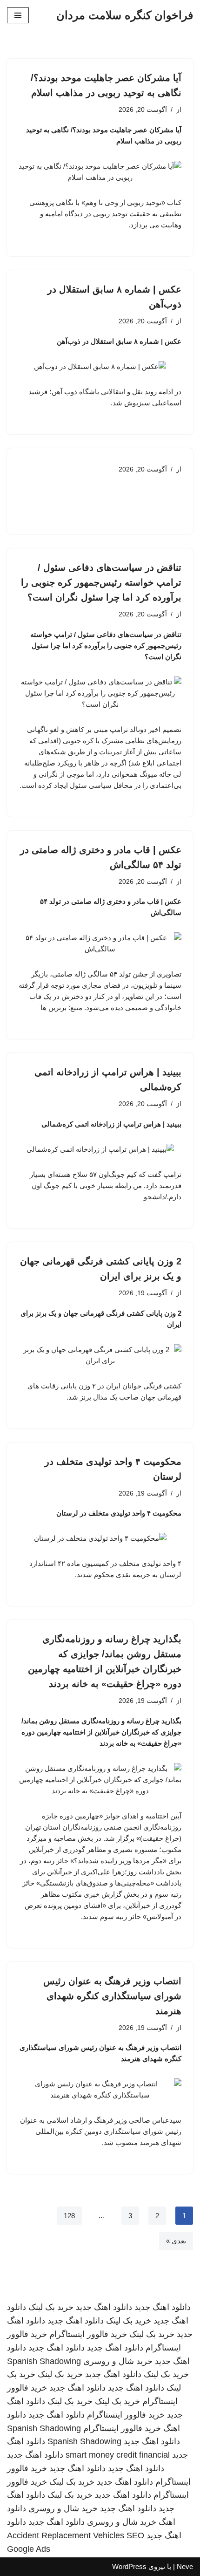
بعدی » (176, 2241)
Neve (185, 2566)
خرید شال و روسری (118, 2361)
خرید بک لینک (51, 2307)
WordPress (129, 2566)
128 (69, 2216)
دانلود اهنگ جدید (163, 2307)
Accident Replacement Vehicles (66, 2535)
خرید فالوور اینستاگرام (88, 2334)
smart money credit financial (118, 2455)
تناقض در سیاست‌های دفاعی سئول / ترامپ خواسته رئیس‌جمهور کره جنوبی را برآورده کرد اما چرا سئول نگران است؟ (101, 582)
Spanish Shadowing (44, 2361)
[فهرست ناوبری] (18, 15)
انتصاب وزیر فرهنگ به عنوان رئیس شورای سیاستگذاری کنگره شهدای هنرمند (112, 1996)
